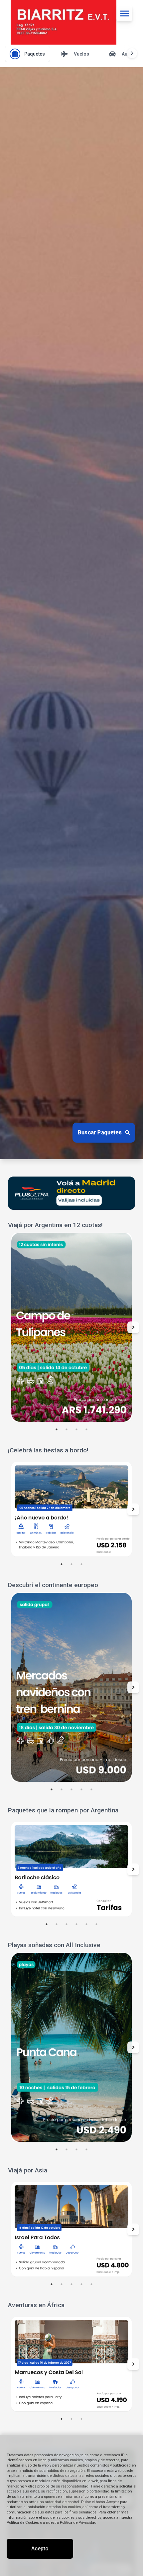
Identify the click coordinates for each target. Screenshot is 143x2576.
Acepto (40, 2549)
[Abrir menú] (124, 13)
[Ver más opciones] (132, 53)
